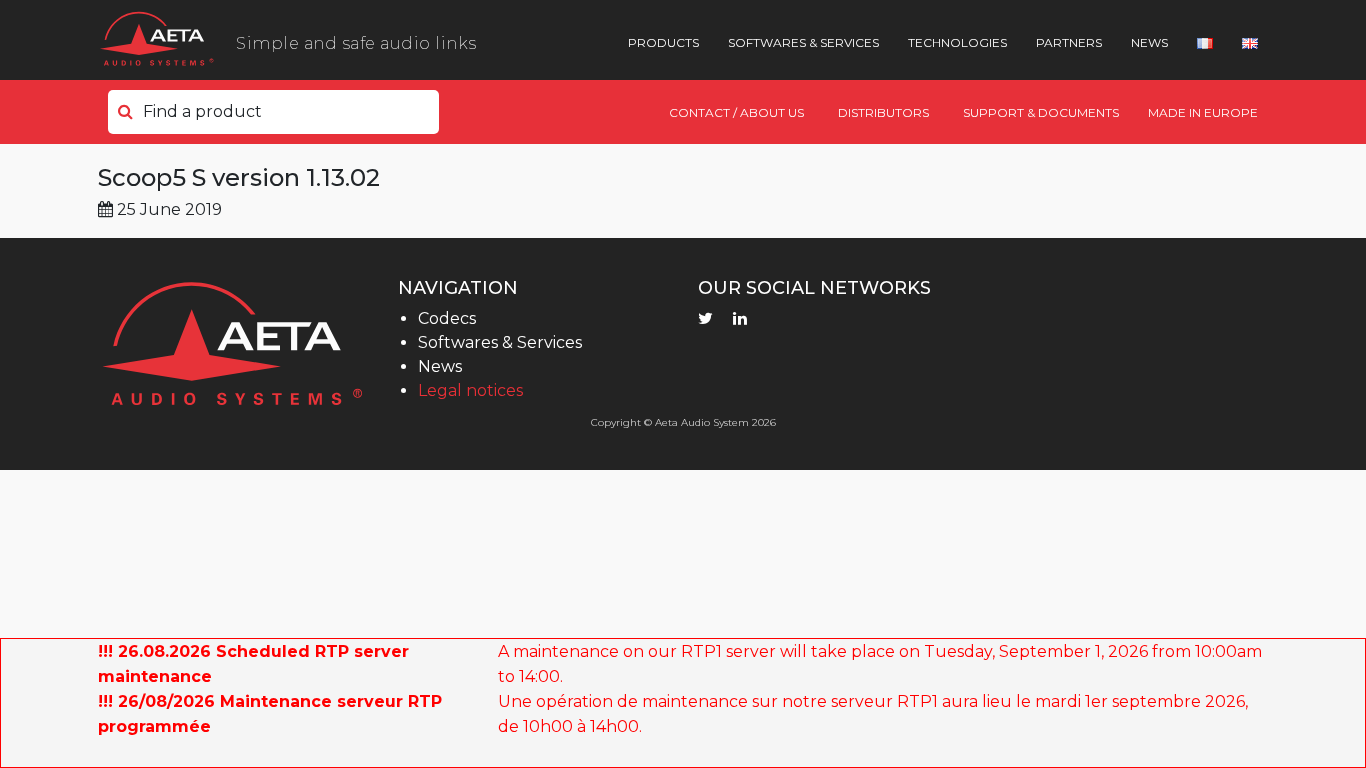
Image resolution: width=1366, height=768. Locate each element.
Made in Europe (1203, 112)
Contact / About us (736, 112)
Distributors (883, 112)
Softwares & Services (803, 42)
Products (663, 42)
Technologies (957, 42)
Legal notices (470, 390)
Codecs (447, 318)
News (1149, 42)
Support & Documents (1041, 112)
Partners (1069, 42)
